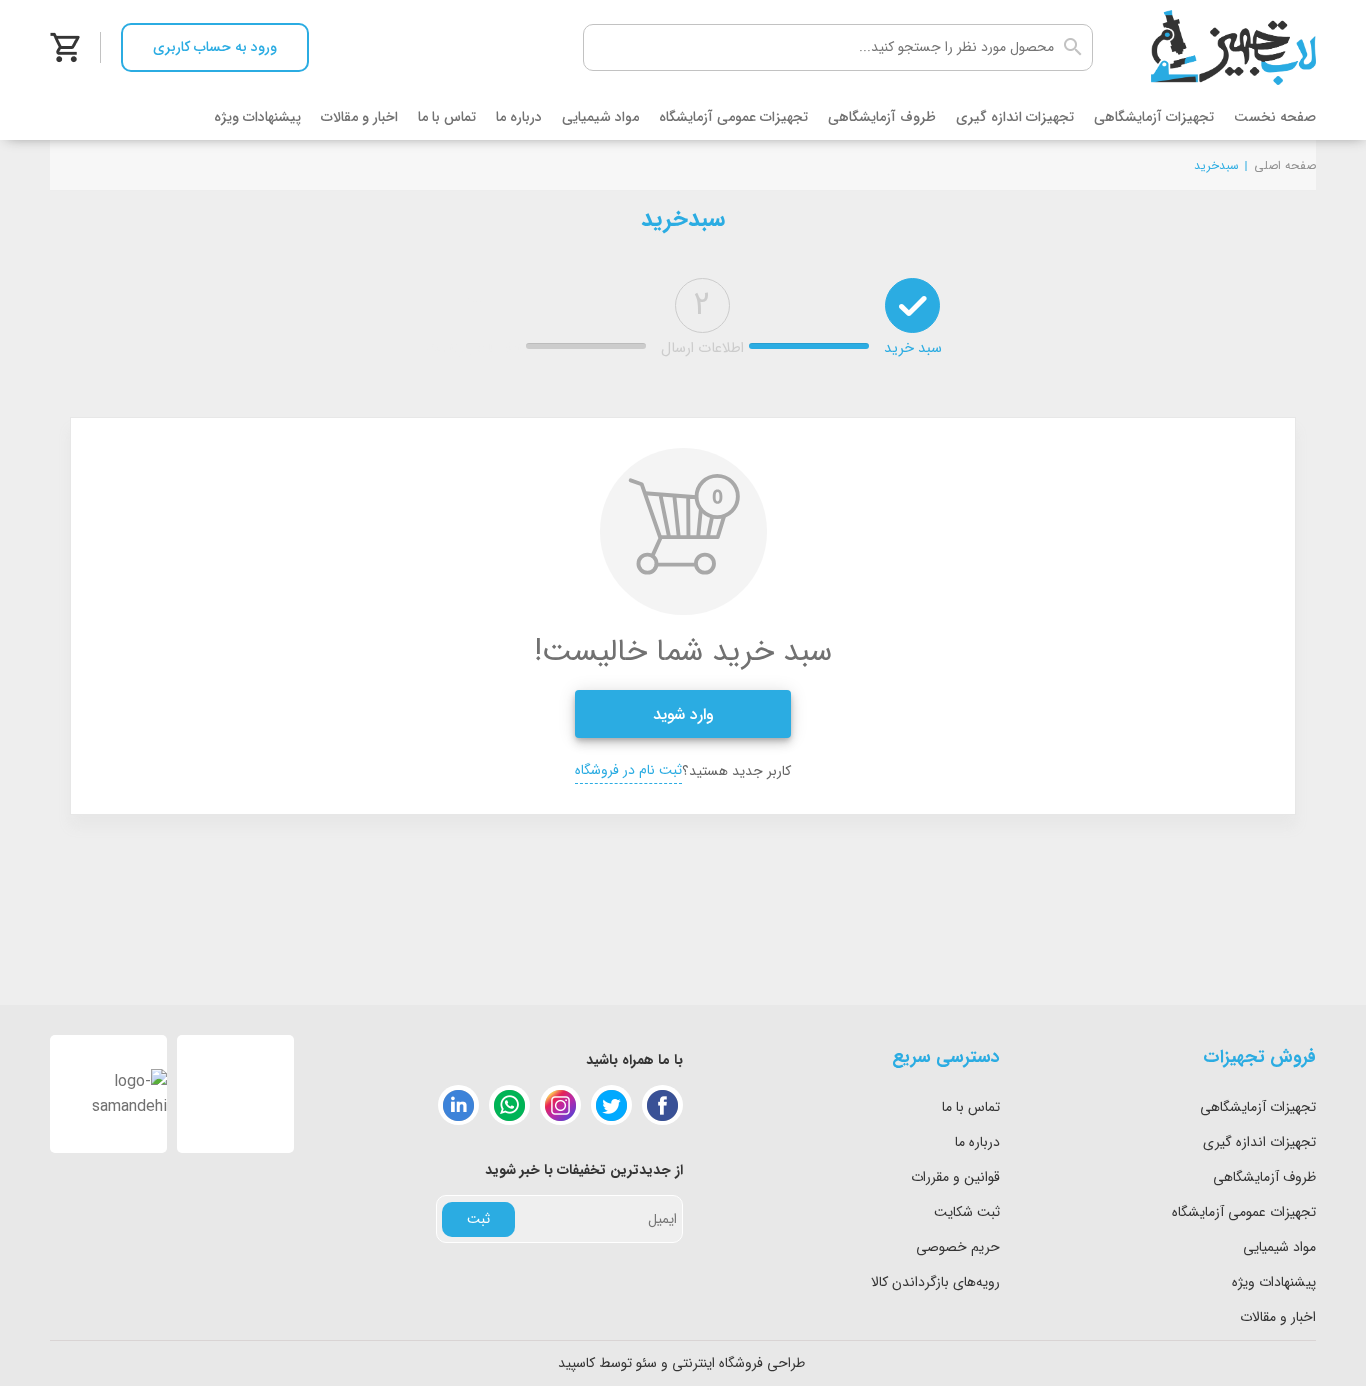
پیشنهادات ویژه (257, 117)
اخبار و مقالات (359, 117)
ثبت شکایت (967, 1212)
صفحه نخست (1275, 117)
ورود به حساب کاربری (215, 47)
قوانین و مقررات (955, 1177)
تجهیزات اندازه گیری (1015, 117)
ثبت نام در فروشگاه (628, 770)
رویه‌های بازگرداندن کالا (935, 1282)
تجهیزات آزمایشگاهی (1154, 117)
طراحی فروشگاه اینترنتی (738, 1363)
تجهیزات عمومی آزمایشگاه (733, 117)
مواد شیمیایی (600, 117)
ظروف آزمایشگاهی (882, 117)
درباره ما (519, 117)
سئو (646, 1363)
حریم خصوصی (958, 1247)
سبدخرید (1216, 165)
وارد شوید (683, 714)
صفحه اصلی (1285, 165)
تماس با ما (447, 117)
